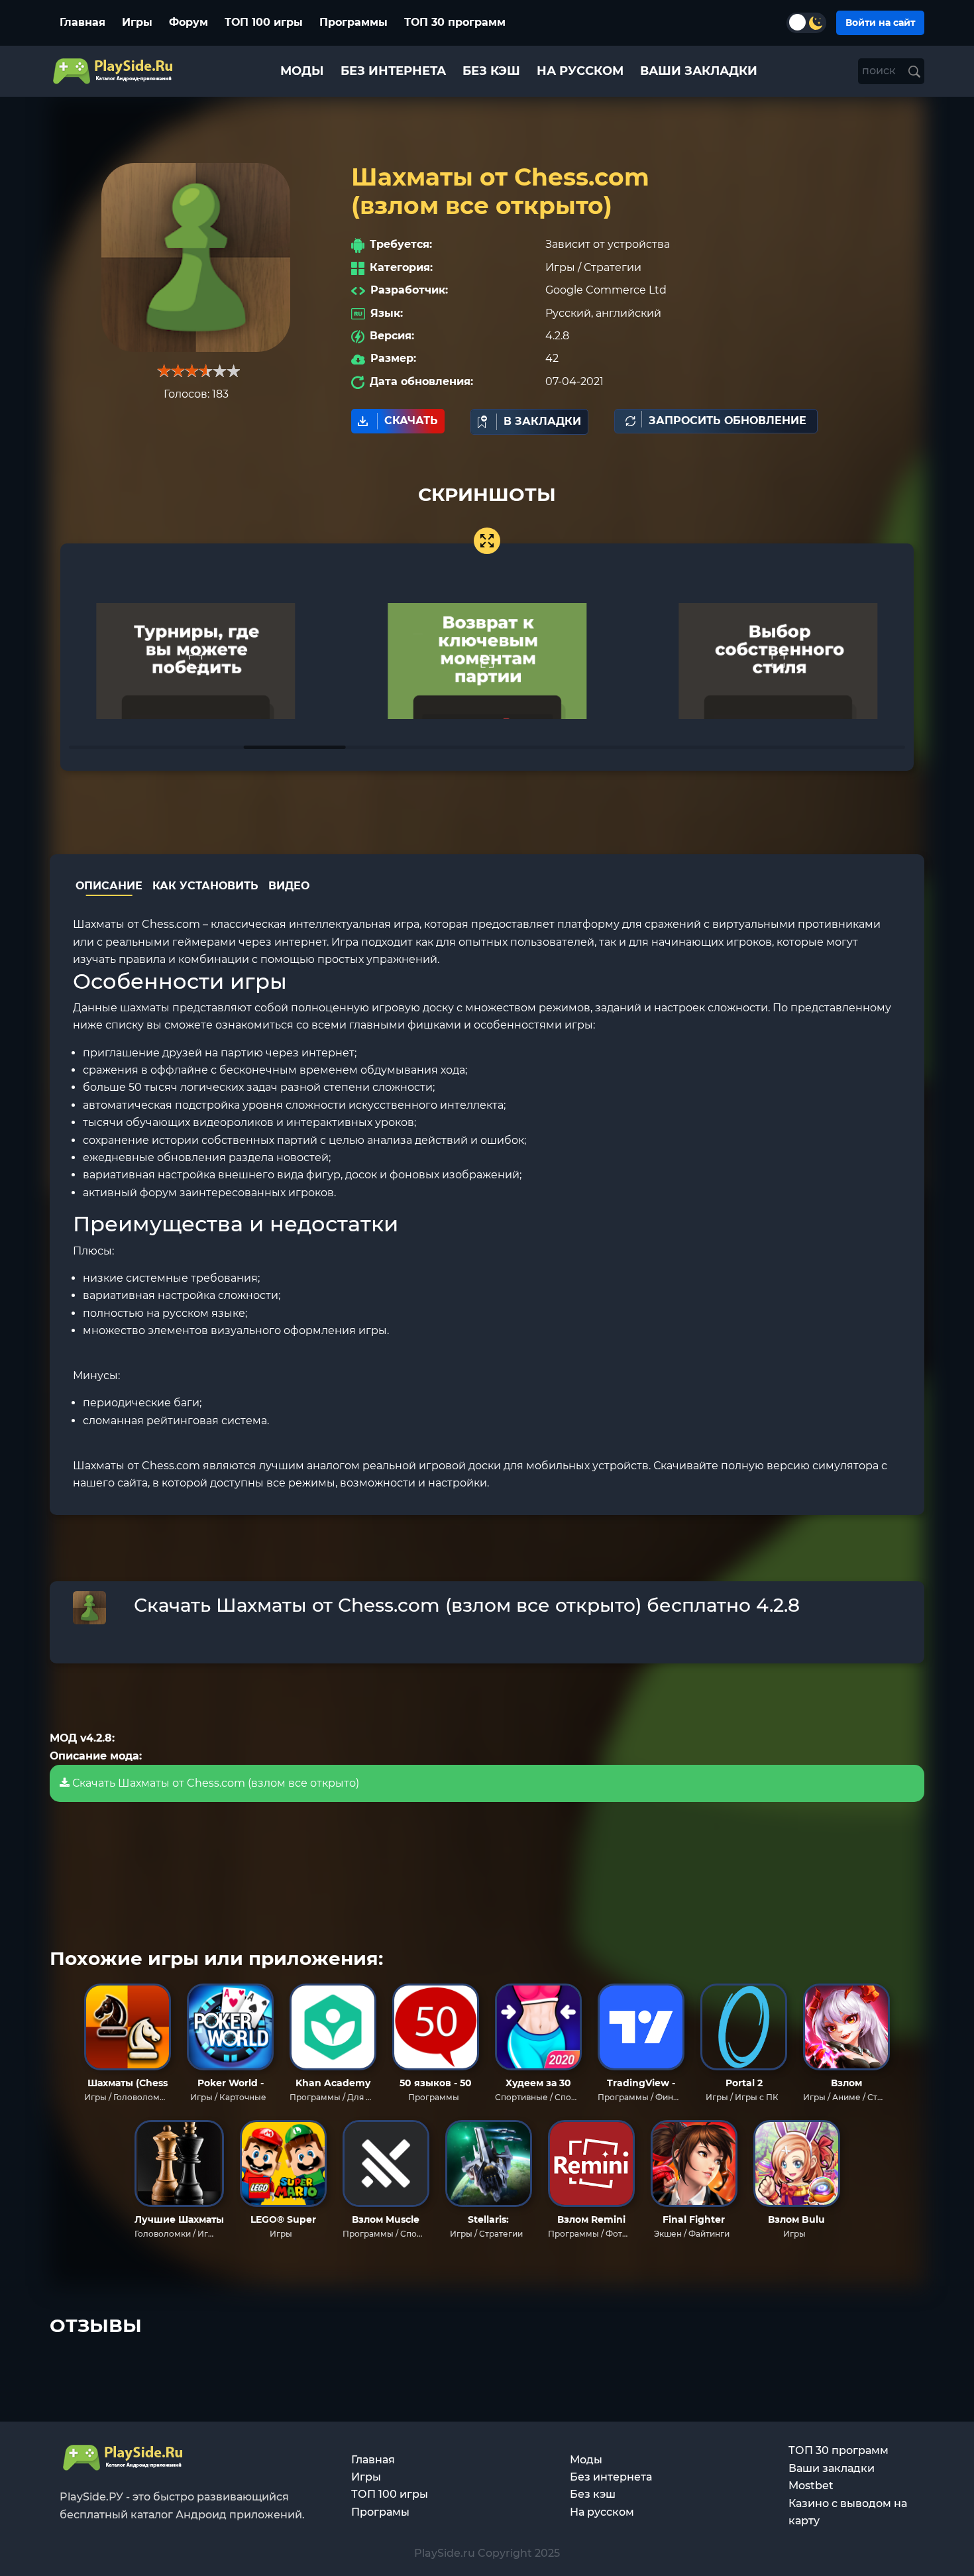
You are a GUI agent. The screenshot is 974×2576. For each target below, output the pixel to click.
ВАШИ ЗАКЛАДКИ (699, 71)
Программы (353, 22)
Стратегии (613, 267)
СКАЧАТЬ (411, 420)
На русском (602, 2512)
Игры (137, 22)
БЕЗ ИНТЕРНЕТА (393, 71)
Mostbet (811, 2486)
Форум (189, 22)
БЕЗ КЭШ (491, 71)
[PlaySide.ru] (114, 71)
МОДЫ (302, 71)
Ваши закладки (832, 2468)
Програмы (380, 2512)
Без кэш (593, 2494)
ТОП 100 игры (264, 22)
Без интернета (611, 2477)
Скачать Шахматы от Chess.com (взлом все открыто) (214, 1783)
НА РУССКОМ (580, 71)
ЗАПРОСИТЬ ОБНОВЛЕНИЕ (728, 420)
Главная (82, 22)
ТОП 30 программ (455, 22)
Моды (586, 2460)
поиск (880, 71)
